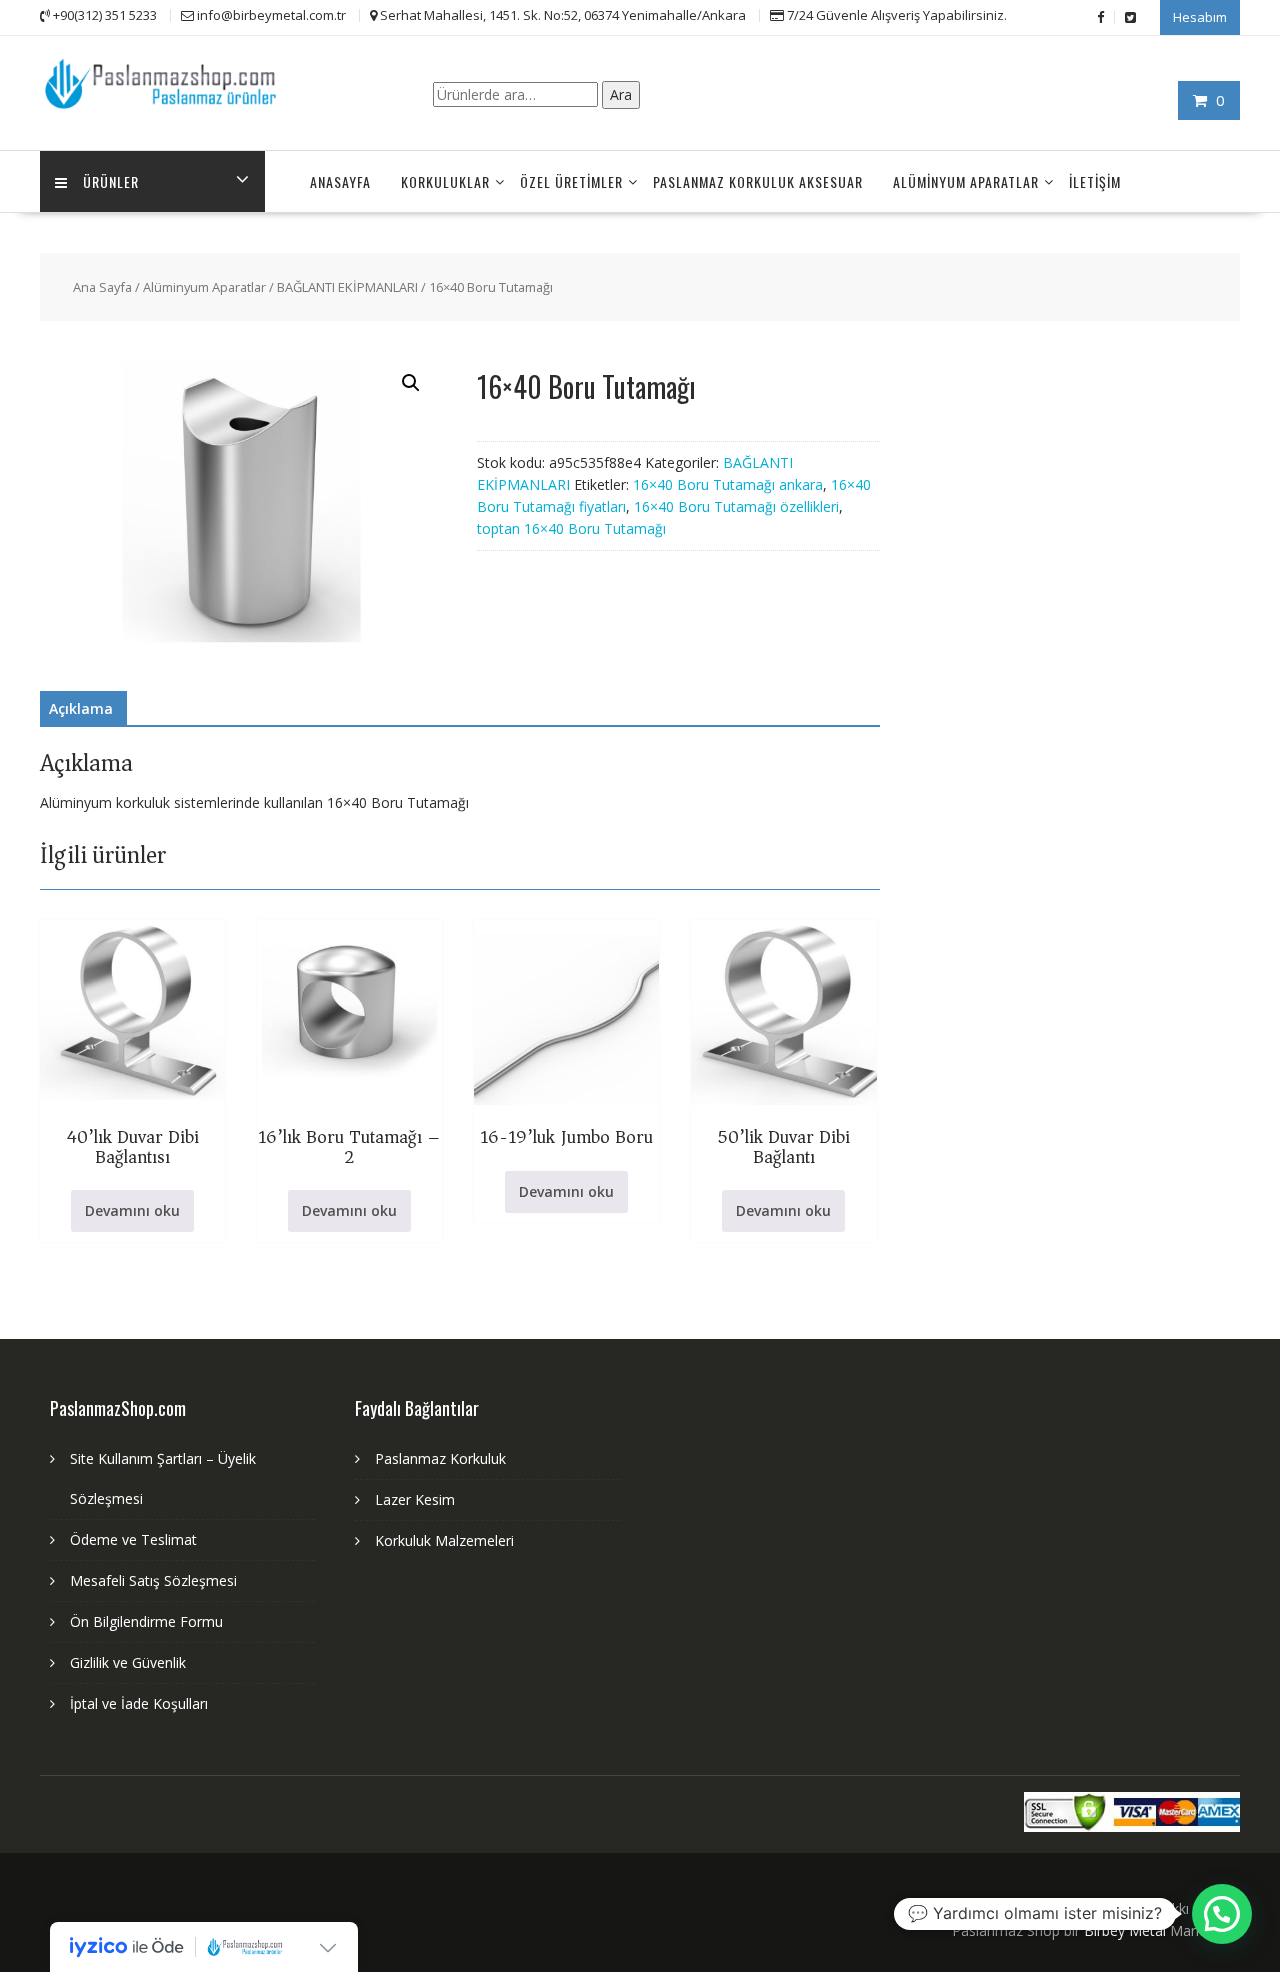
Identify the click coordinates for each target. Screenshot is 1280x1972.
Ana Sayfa (102, 287)
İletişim (1095, 181)
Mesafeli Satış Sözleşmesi (153, 1580)
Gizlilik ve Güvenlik (128, 1662)
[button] (411, 383)
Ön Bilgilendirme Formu (146, 1621)
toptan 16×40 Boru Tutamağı (571, 528)
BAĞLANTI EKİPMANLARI (347, 287)
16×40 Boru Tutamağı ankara (728, 484)
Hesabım (1200, 17)
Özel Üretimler (571, 181)
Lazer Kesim (415, 1499)
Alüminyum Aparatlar (966, 181)
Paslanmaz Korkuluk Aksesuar (758, 181)
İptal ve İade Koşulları (139, 1703)
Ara (621, 94)
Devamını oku (132, 1210)
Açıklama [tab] (81, 708)
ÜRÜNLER (111, 181)
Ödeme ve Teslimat (133, 1539)
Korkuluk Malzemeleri (444, 1540)
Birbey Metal (1125, 1930)
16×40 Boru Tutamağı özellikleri (736, 506)
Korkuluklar (445, 181)
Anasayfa (340, 181)
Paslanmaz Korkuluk (440, 1458)
